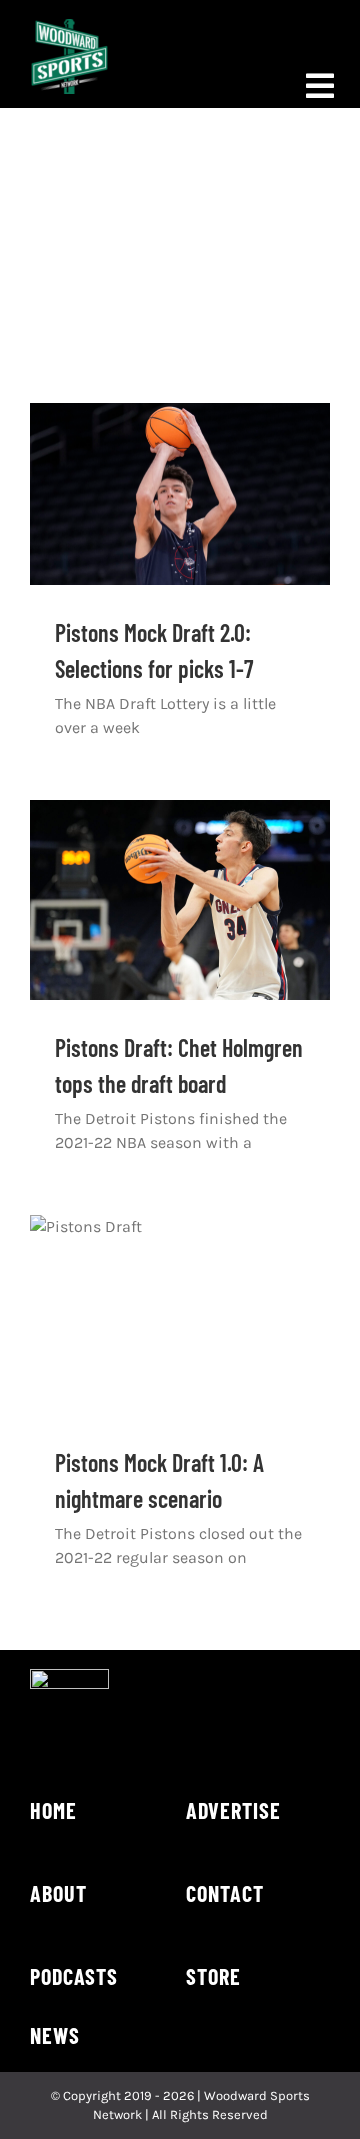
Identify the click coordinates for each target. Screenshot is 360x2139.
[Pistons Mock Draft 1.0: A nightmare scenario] (180, 1315)
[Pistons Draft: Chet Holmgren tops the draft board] (180, 900)
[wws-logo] (69, 26)
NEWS (55, 2035)
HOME (53, 1810)
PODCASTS (74, 1976)
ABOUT (58, 1893)
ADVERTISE (233, 1810)
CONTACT (225, 1893)
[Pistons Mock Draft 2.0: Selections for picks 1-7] (180, 494)
